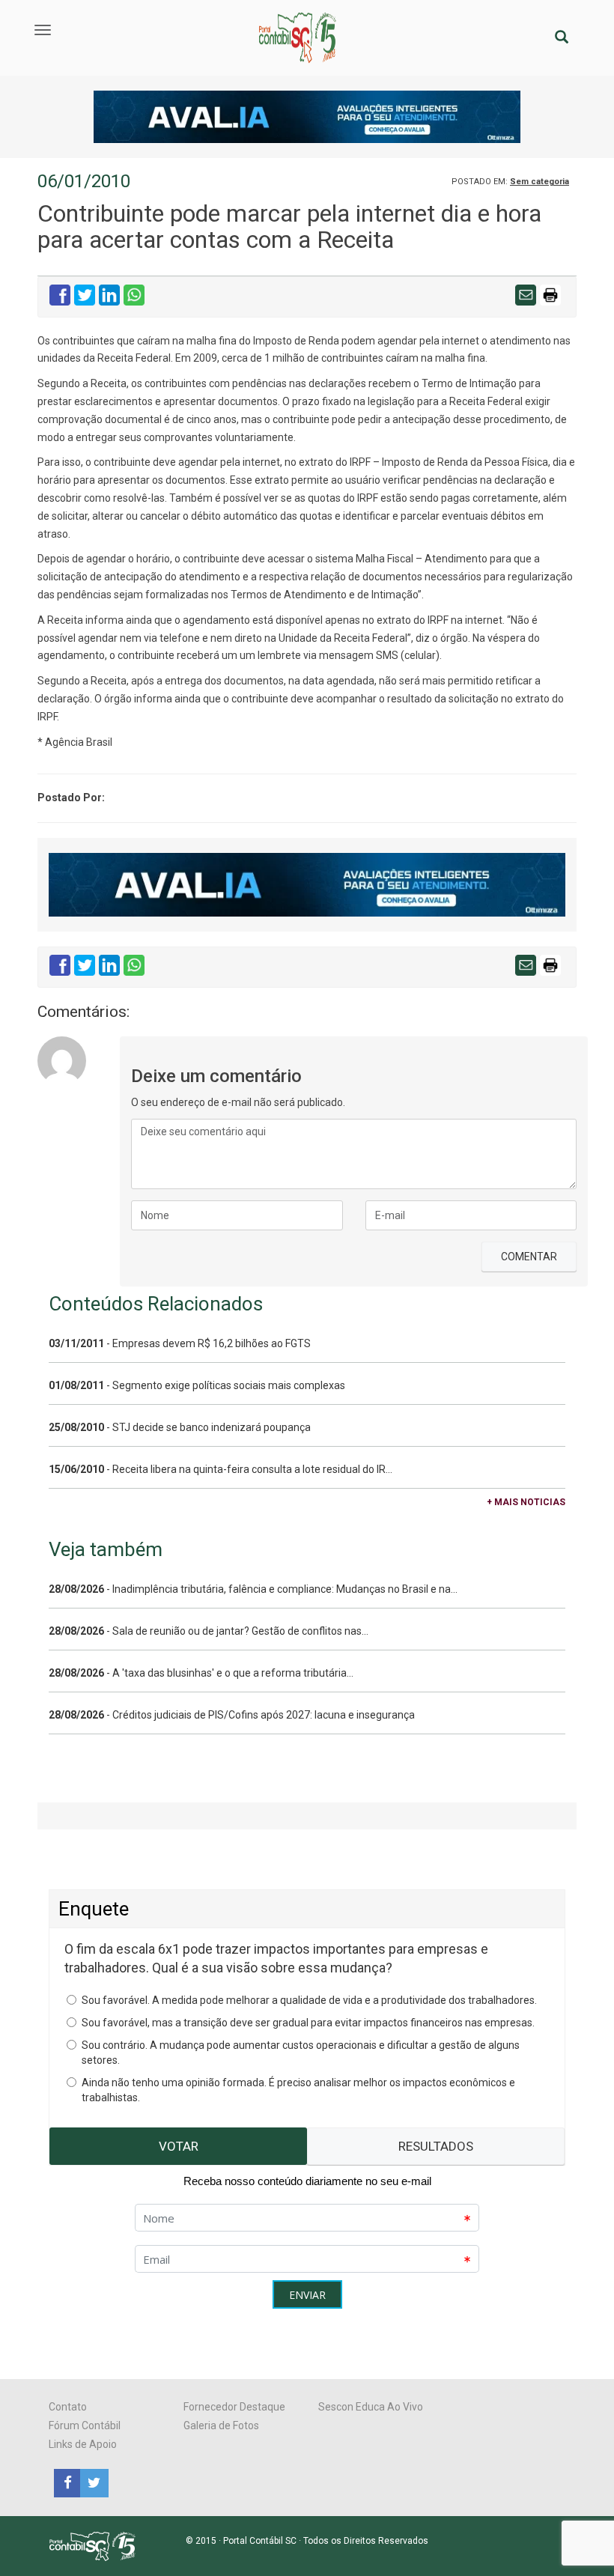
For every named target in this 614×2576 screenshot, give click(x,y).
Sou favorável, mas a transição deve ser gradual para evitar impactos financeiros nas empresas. (308, 2023)
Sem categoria (539, 182)
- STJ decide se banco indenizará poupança (180, 1427)
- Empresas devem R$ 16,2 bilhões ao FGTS (180, 1343)
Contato (68, 2407)
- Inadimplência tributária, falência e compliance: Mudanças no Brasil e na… (253, 1589)
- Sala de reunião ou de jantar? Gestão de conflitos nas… (209, 1631)
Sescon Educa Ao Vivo (371, 2407)
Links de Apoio (83, 2444)
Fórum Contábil (85, 2425)
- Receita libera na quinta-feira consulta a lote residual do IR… (221, 1469)
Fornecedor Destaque (234, 2407)
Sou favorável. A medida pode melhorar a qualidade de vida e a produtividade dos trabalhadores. (309, 2000)
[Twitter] (92, 2482)
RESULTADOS (436, 2146)
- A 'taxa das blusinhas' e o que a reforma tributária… (201, 1673)
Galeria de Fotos (221, 2425)
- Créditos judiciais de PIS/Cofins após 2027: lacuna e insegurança (232, 1715)
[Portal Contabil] (98, 2545)
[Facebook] (67, 2482)
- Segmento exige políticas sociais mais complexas (197, 1385)
